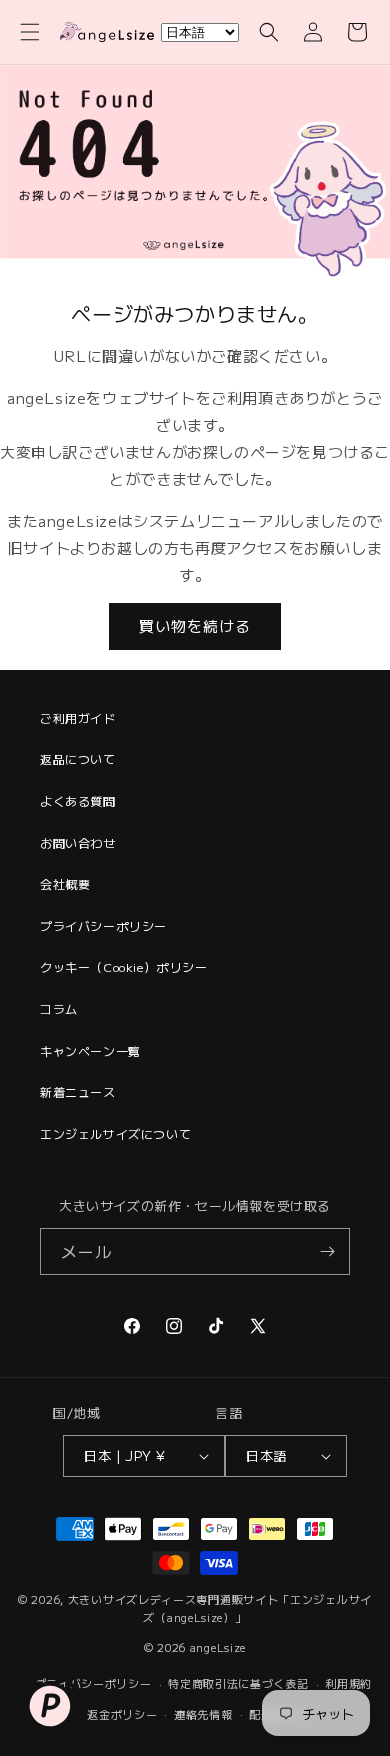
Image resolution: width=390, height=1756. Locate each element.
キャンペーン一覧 (90, 1050)
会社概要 (65, 883)
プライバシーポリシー (103, 925)
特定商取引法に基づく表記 (238, 1683)
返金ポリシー (122, 1714)
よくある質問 (78, 800)
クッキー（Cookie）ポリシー (124, 966)
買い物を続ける (195, 625)
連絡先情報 (203, 1714)
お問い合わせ (78, 842)
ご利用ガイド (78, 717)
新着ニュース (78, 1091)
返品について (78, 758)
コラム (59, 1008)
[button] (30, 32)
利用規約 (348, 1683)
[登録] (327, 1251)
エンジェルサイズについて (115, 1133)
